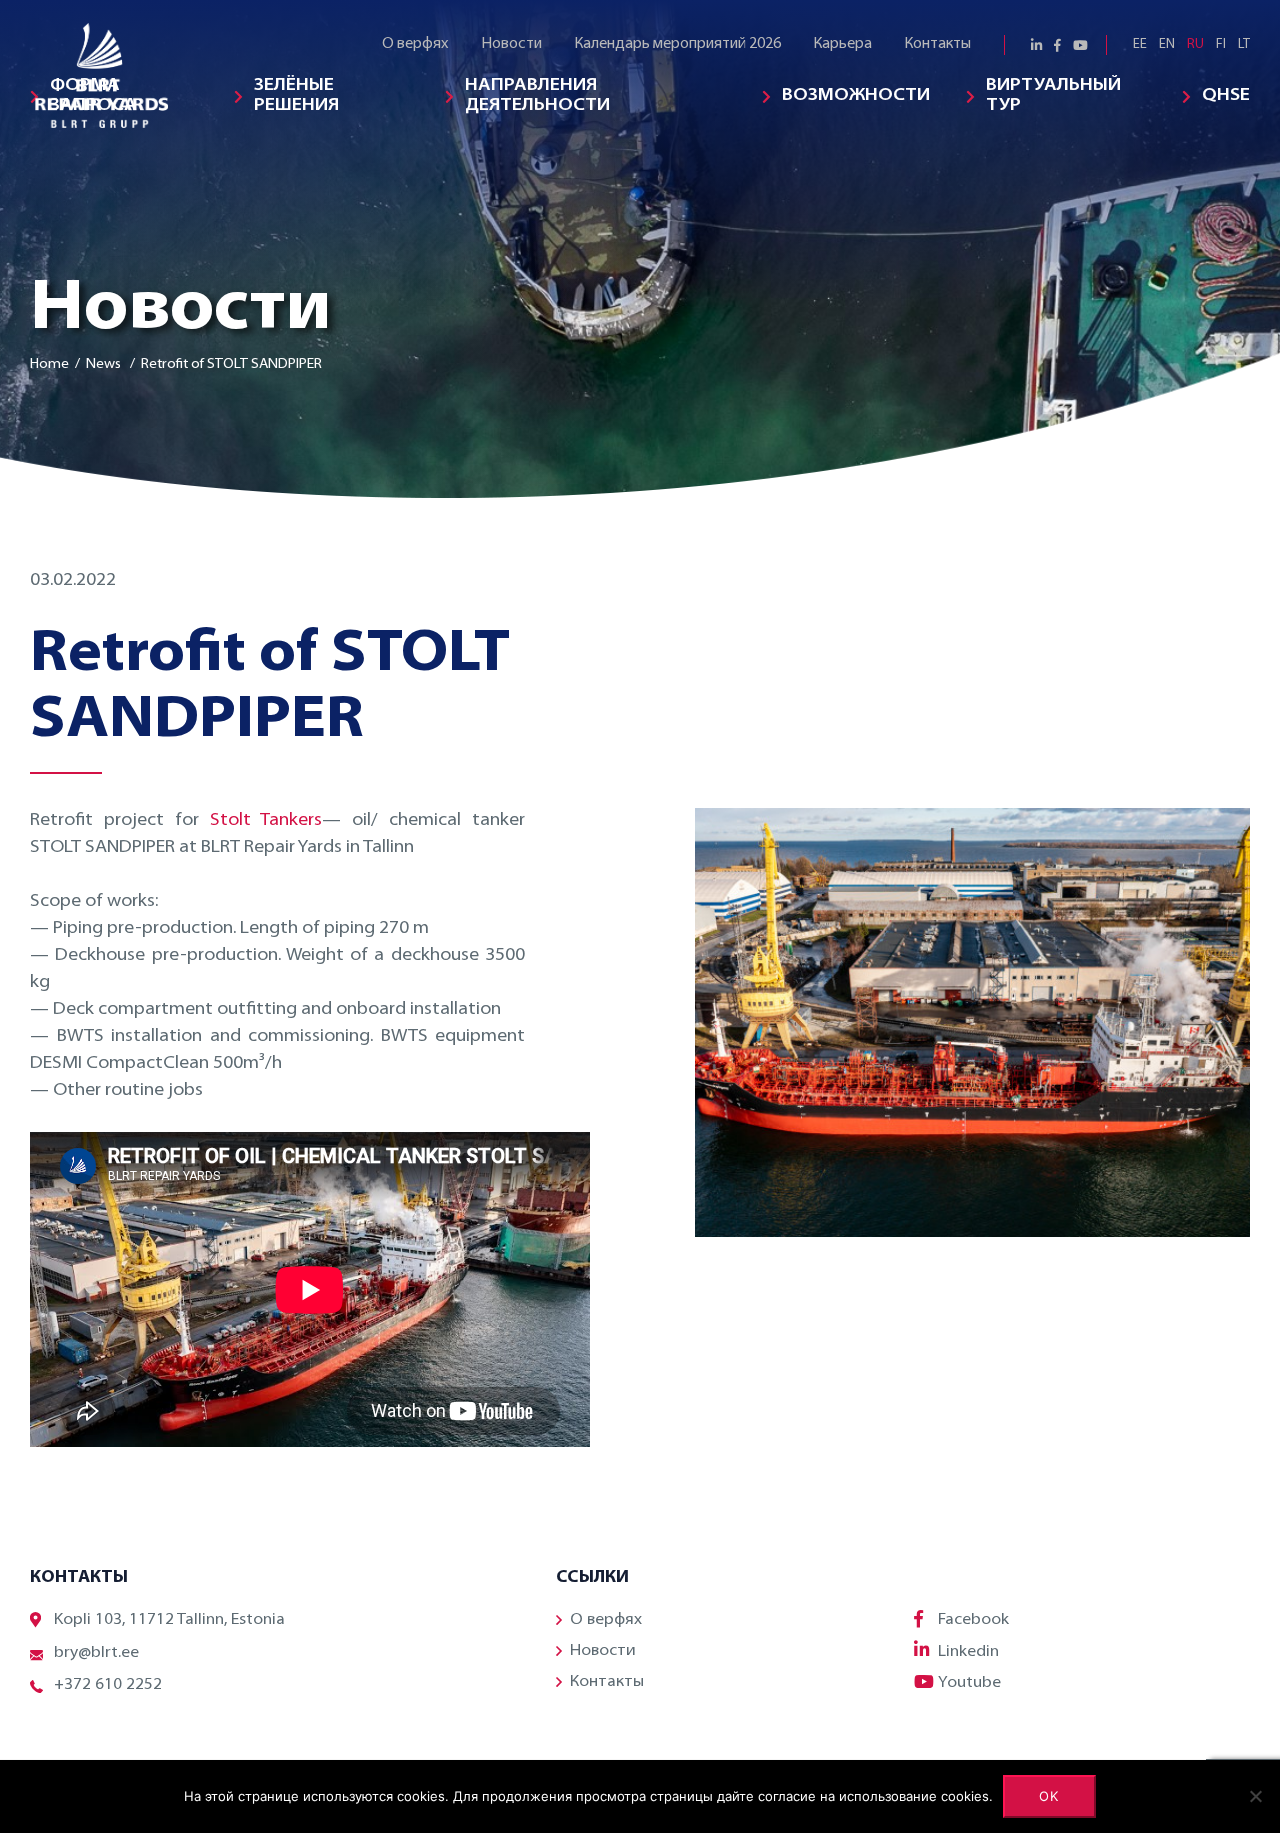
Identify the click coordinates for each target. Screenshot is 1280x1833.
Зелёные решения (296, 96)
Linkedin (968, 1652)
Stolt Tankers (266, 821)
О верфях (415, 44)
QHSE (1226, 96)
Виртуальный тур (1053, 96)
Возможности (856, 96)
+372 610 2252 (108, 1685)
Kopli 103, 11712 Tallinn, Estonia (169, 1620)
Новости (511, 44)
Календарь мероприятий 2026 (677, 44)
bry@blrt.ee (96, 1653)
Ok (1049, 1796)
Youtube (969, 1683)
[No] (1255, 1796)
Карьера (842, 44)
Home (49, 364)
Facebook (973, 1620)
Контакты (937, 44)
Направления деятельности (537, 96)
